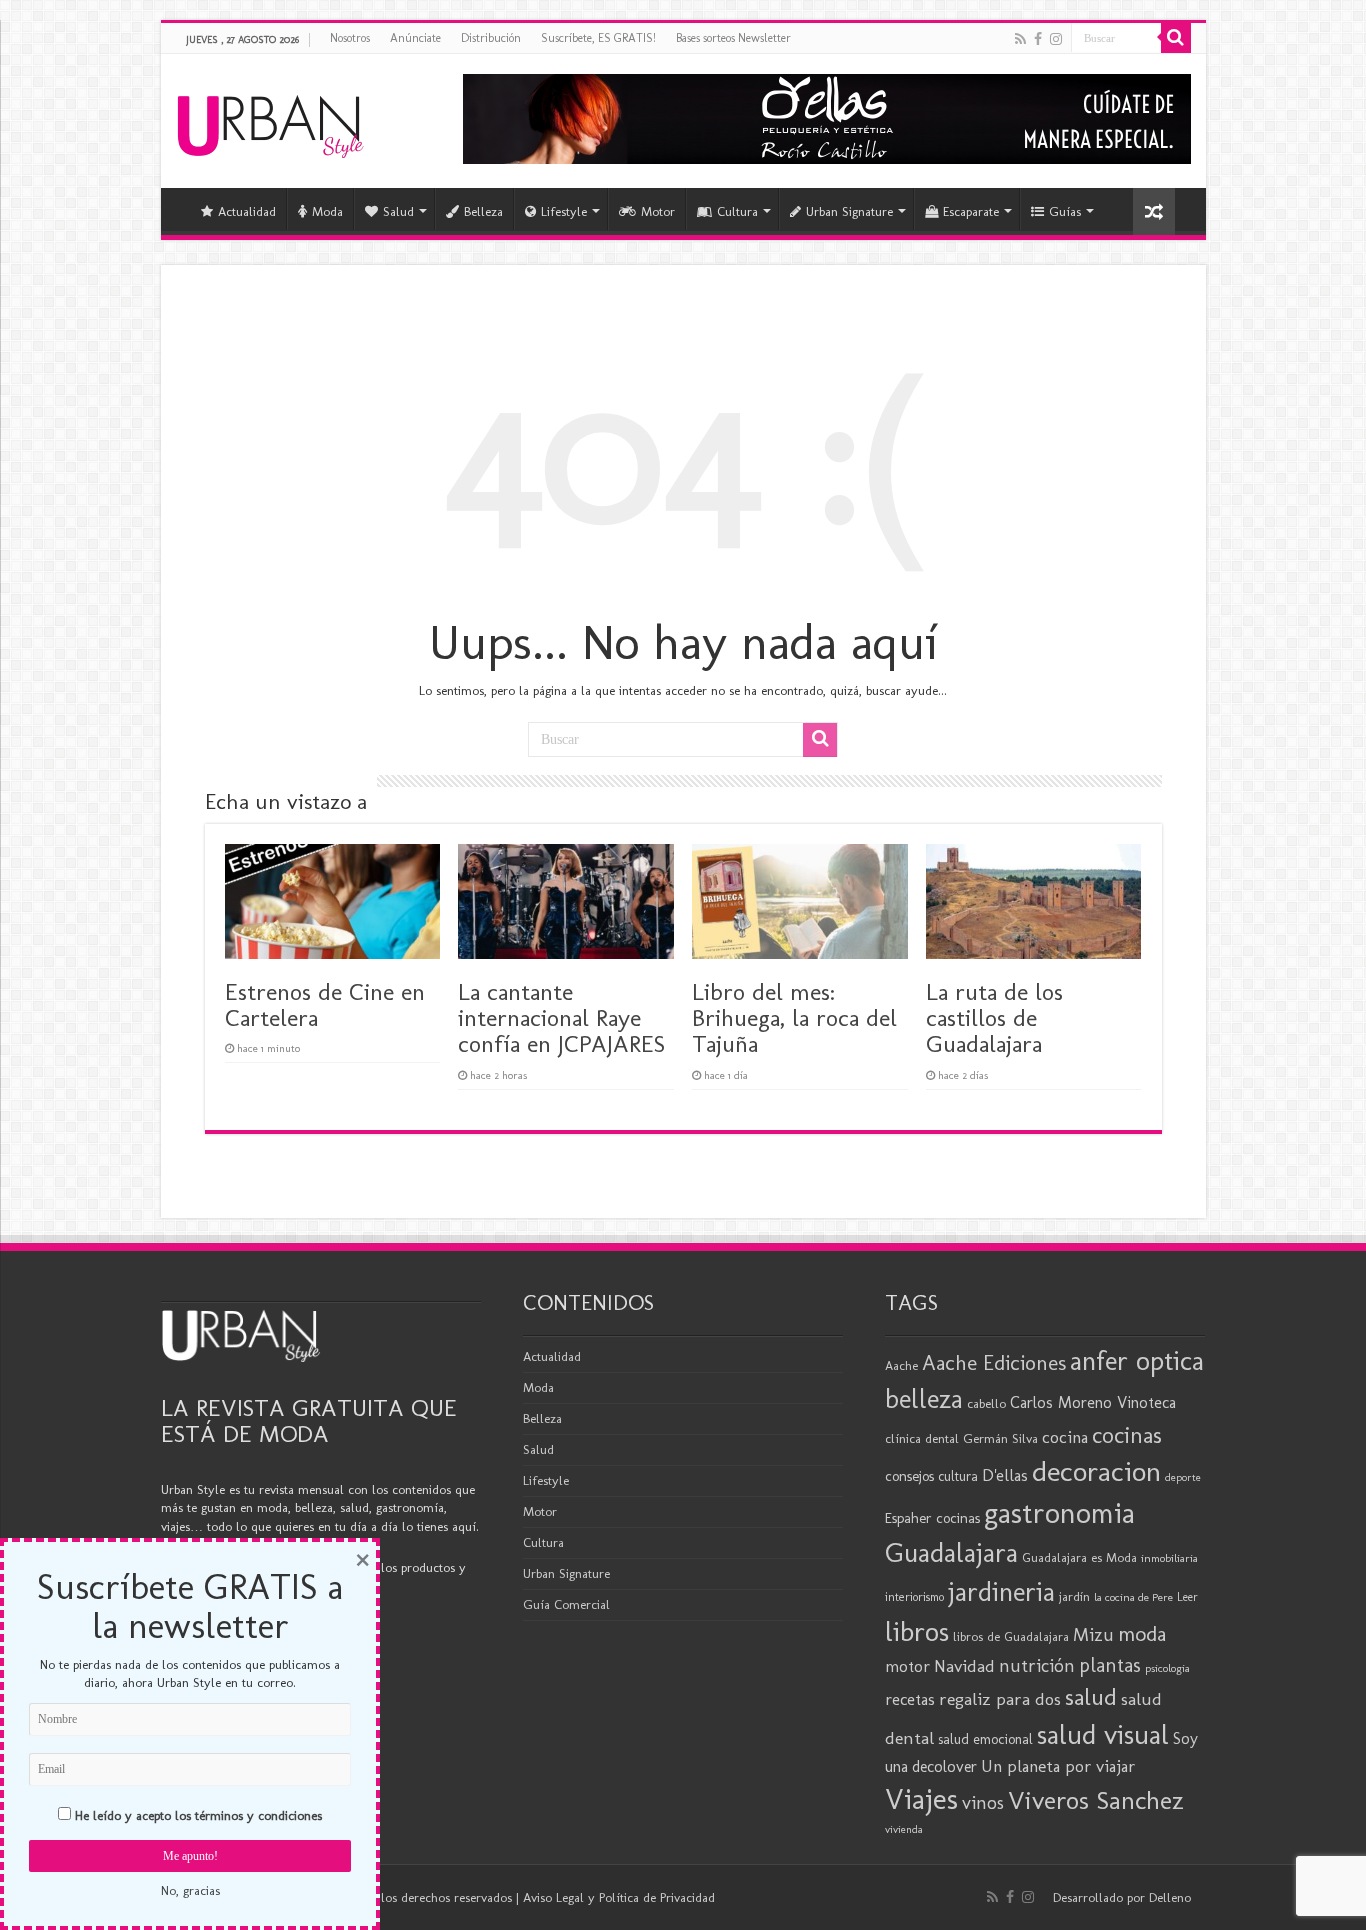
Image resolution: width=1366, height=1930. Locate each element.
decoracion (1096, 1471)
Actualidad (247, 211)
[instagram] (1056, 39)
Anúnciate (415, 38)
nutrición (1037, 1666)
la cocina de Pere (1133, 1597)
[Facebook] (1038, 39)
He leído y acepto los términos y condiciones (198, 1815)
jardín (1074, 1596)
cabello (986, 1403)
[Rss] (1020, 39)
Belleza (483, 211)
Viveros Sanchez (1096, 1800)
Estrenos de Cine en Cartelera (325, 1004)
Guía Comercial (566, 1604)
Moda (327, 211)
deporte (1183, 1477)
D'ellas (1005, 1475)
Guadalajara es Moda (1079, 1557)
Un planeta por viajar (1058, 1766)
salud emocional (985, 1739)
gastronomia (1059, 1512)
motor (907, 1666)
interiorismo (914, 1596)
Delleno (1170, 1897)
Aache (901, 1365)
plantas (1110, 1665)
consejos (909, 1476)
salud (1091, 1696)
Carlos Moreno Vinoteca (1093, 1402)
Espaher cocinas (932, 1518)
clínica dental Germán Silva (961, 1438)
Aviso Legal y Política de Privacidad (619, 1897)
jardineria (1001, 1592)
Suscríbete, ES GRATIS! (598, 38)
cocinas (1127, 1435)
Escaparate (971, 211)
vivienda (904, 1829)
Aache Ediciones (994, 1362)
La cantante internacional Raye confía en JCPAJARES (561, 1018)
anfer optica (1137, 1360)
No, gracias (190, 1890)
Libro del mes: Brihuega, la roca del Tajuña (794, 1018)
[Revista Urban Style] (270, 121)
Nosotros (350, 38)
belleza (924, 1399)
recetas (910, 1699)
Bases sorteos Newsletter (733, 38)
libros (917, 1631)
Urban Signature (849, 211)
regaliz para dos (1000, 1699)
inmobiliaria (1169, 1558)
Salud (398, 211)
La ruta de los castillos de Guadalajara (994, 1018)
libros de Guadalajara (1011, 1636)
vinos (983, 1802)
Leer (1187, 1597)
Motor (658, 211)
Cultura (737, 211)
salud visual (1103, 1734)
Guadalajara (951, 1552)
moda (1142, 1634)
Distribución (491, 38)
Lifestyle (564, 211)
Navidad (964, 1666)
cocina (1065, 1437)
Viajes (921, 1799)
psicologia (1167, 1668)
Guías (1065, 211)
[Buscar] (1176, 38)
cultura (958, 1476)
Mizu (1093, 1635)
